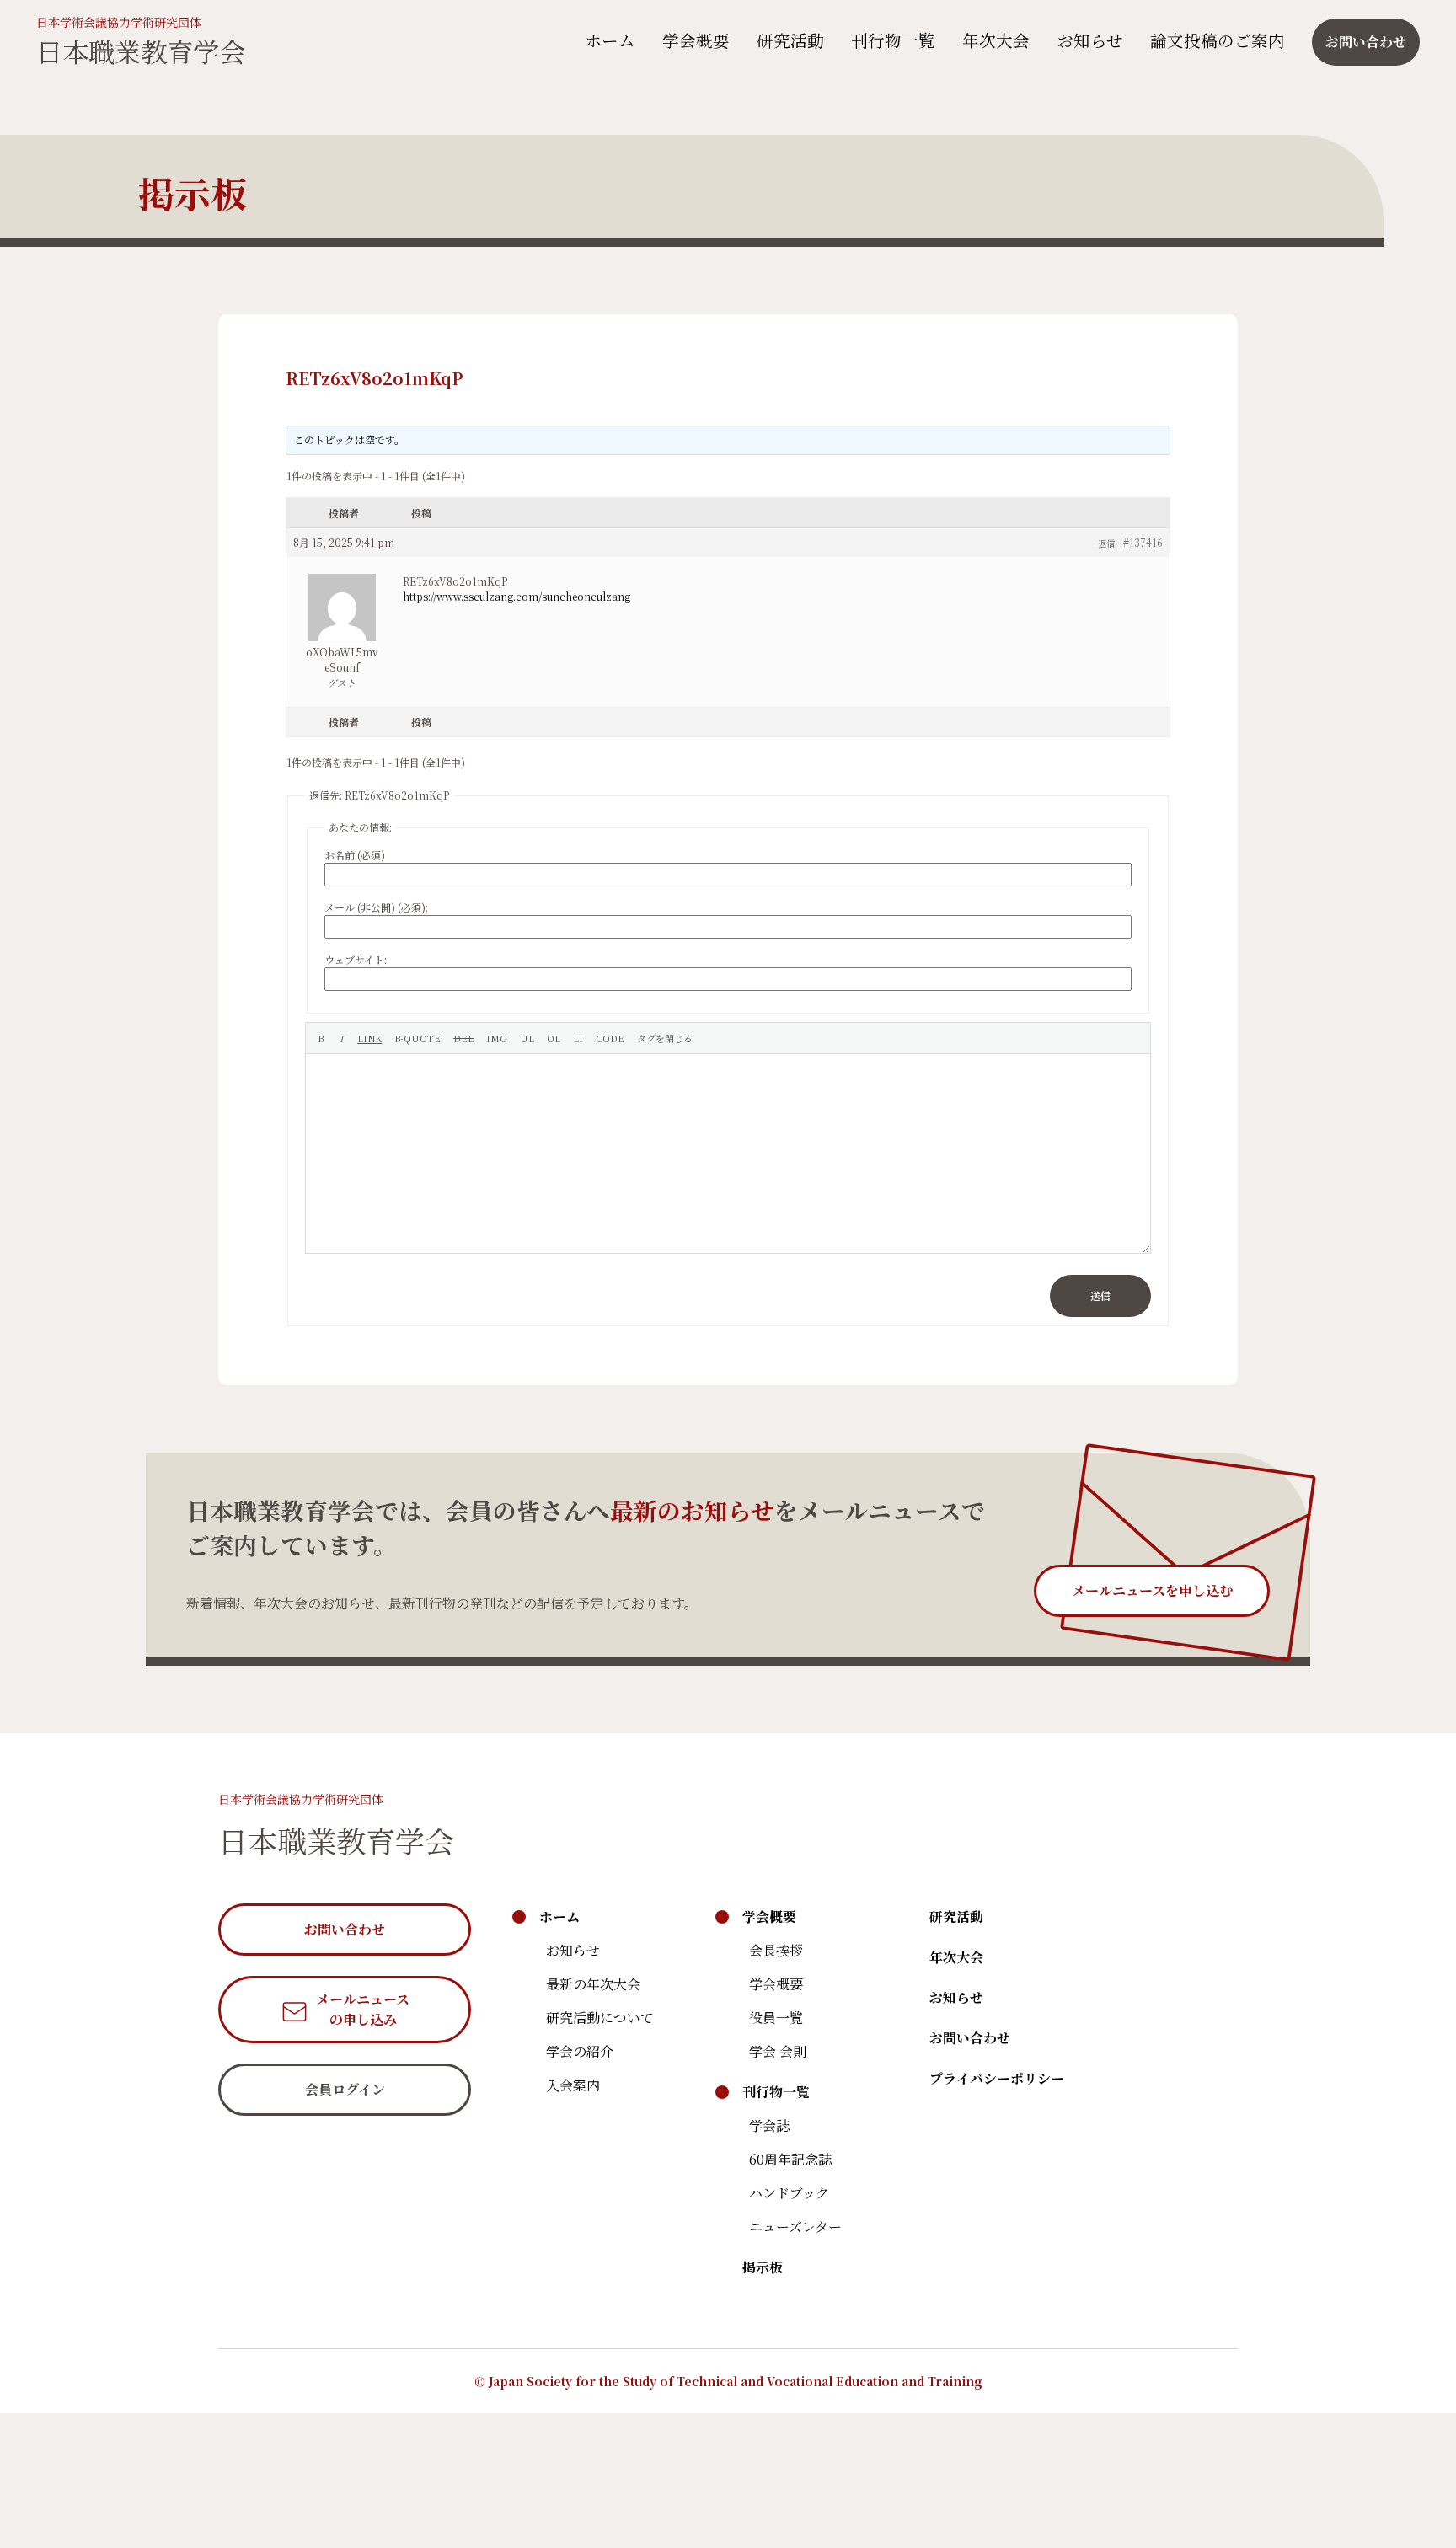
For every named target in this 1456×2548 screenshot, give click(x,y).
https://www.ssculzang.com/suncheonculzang (517, 596)
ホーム (610, 40)
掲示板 (763, 2267)
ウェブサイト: (356, 959)
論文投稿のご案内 (1218, 40)
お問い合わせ (970, 2038)
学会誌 (769, 2125)
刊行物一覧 (893, 40)
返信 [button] (1106, 543)
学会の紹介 (580, 2051)
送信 (1100, 1295)
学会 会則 (778, 2051)
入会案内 (573, 2085)
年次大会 (996, 40)
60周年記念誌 (790, 2159)
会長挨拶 (776, 1950)
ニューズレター (795, 2227)
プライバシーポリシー (997, 2078)
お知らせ (1090, 40)
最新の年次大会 (593, 1984)
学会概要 (696, 40)
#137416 (1143, 542)
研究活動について (600, 2018)
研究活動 (790, 40)
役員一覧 (776, 2018)
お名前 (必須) (355, 855)
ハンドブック (789, 2193)
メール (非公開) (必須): (376, 907)
